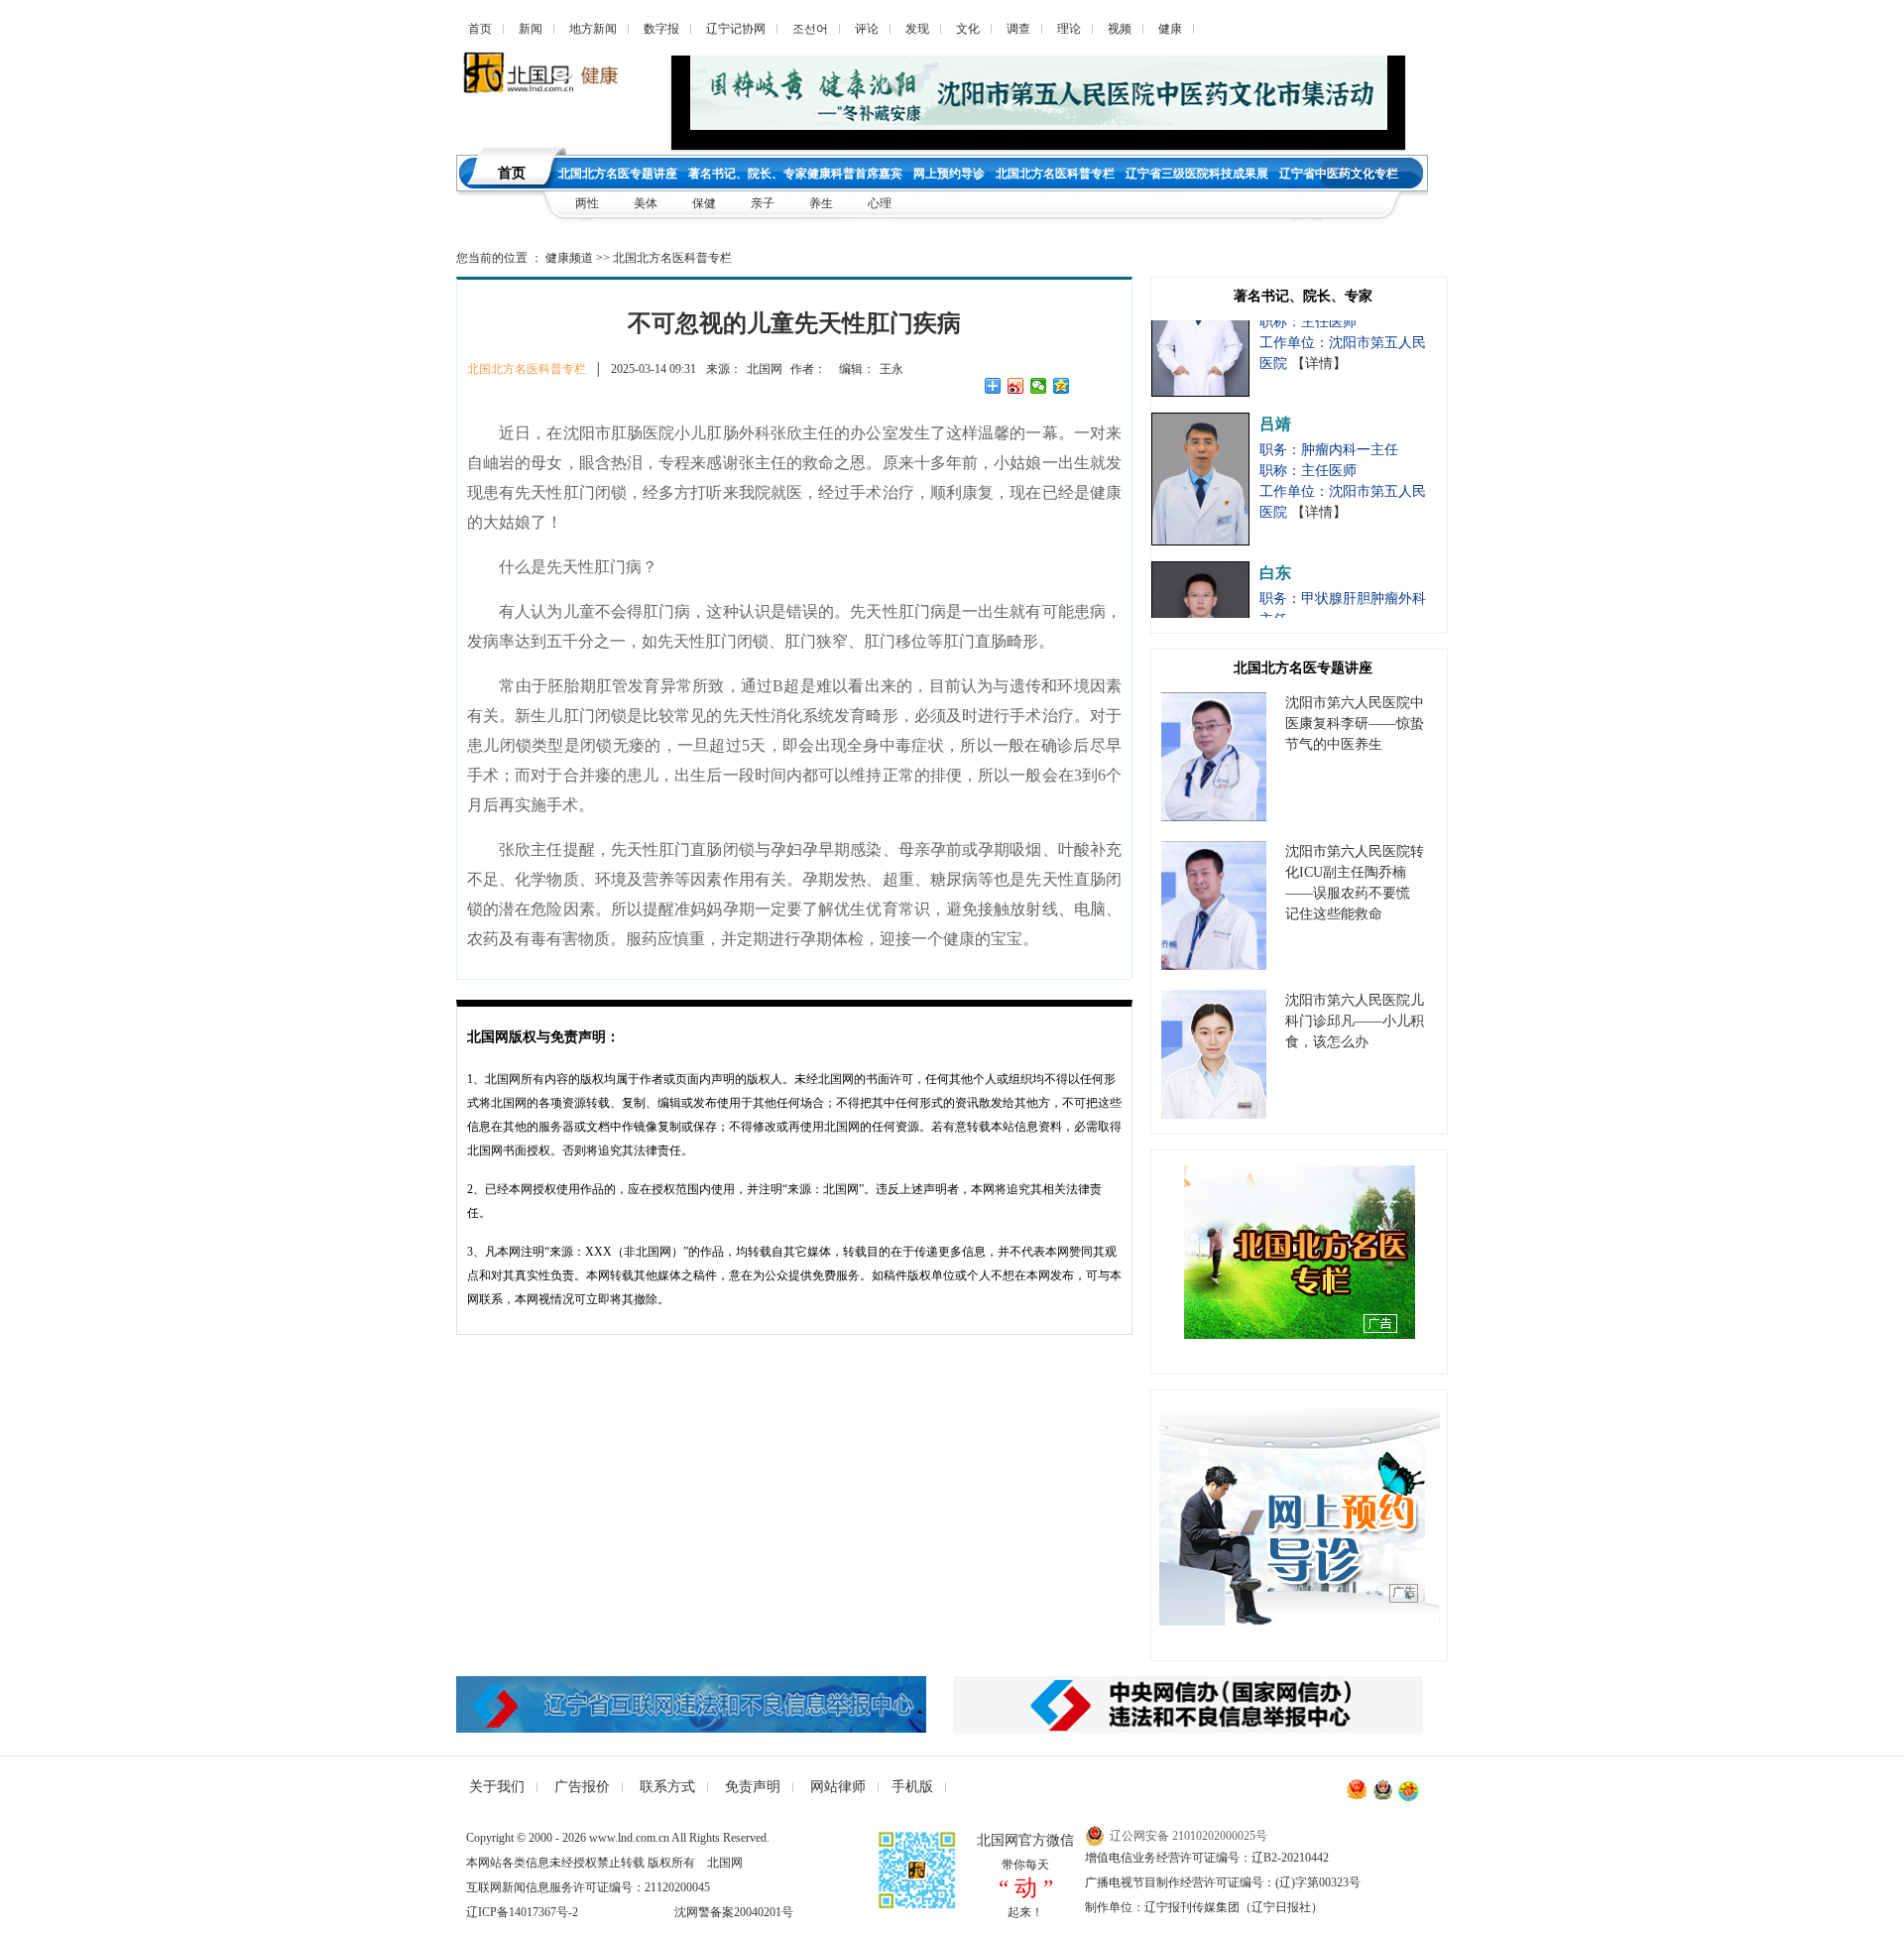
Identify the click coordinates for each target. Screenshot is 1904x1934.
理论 (1069, 29)
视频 (1120, 29)
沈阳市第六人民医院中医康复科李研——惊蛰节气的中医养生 (1355, 724)
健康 (1170, 29)
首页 (480, 29)
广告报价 (582, 1787)
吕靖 (1275, 395)
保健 (704, 203)
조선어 (810, 29)
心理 (880, 203)
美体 (647, 203)
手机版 (912, 1787)
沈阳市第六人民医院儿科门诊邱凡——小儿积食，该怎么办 (1355, 1021)
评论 (867, 29)
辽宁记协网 (736, 29)
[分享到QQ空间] (1062, 386)
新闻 (531, 29)
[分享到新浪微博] (1016, 386)
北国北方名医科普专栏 (672, 258)
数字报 (661, 29)
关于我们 (497, 1787)
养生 (821, 203)
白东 (1275, 544)
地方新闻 (593, 29)
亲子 (764, 203)
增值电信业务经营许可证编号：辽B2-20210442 (1207, 1858)
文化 (968, 29)
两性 (587, 203)
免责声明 (753, 1787)
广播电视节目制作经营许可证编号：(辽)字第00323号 (1223, 1882)
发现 (917, 29)
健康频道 (569, 258)
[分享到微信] (1039, 386)
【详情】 (1319, 335)
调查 (1018, 29)
